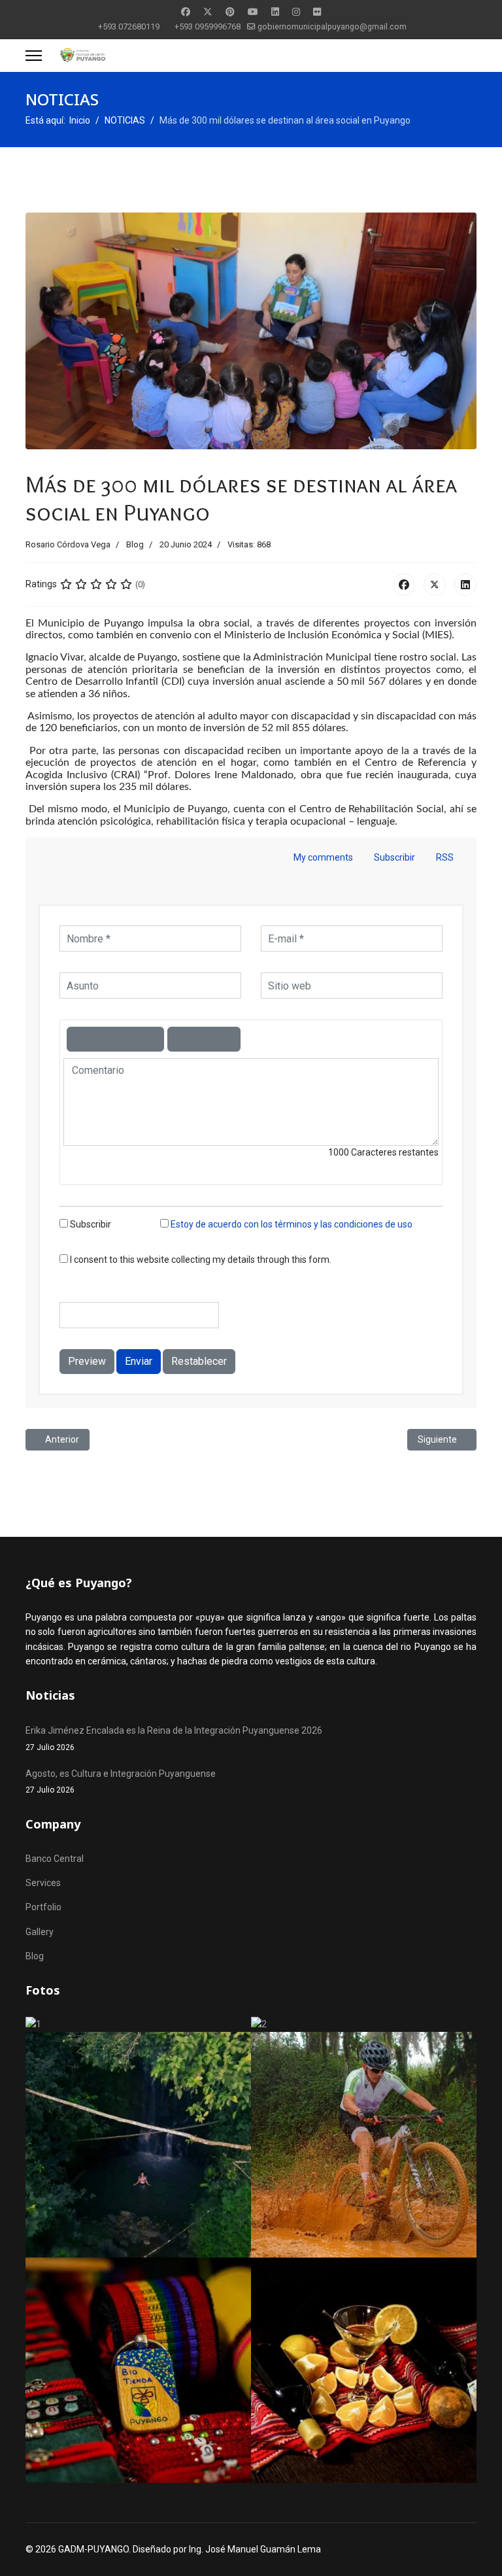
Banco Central (55, 1859)
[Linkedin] (275, 12)
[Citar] (180, 1039)
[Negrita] (79, 1039)
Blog (135, 544)
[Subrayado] (127, 1039)
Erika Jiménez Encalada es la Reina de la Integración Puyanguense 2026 (174, 1738)
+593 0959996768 (208, 26)
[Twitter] (208, 12)
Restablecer (199, 1361)
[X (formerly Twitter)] (435, 585)
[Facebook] (186, 12)
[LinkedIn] (465, 585)
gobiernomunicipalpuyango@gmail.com (332, 26)
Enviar (139, 1361)
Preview (87, 1361)
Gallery (40, 1932)
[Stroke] (152, 1039)
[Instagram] (296, 12)
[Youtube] (253, 12)
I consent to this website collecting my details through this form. (200, 1260)
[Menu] (34, 56)
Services (43, 1883)
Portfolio (43, 1907)
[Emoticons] (204, 1039)
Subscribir (394, 857)
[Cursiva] (103, 1039)
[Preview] (228, 1039)
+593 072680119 (129, 26)
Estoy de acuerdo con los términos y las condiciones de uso (292, 1224)
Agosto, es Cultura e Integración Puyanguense (121, 1781)
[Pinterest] (230, 12)
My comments (323, 857)
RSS (444, 857)
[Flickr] (317, 12)
